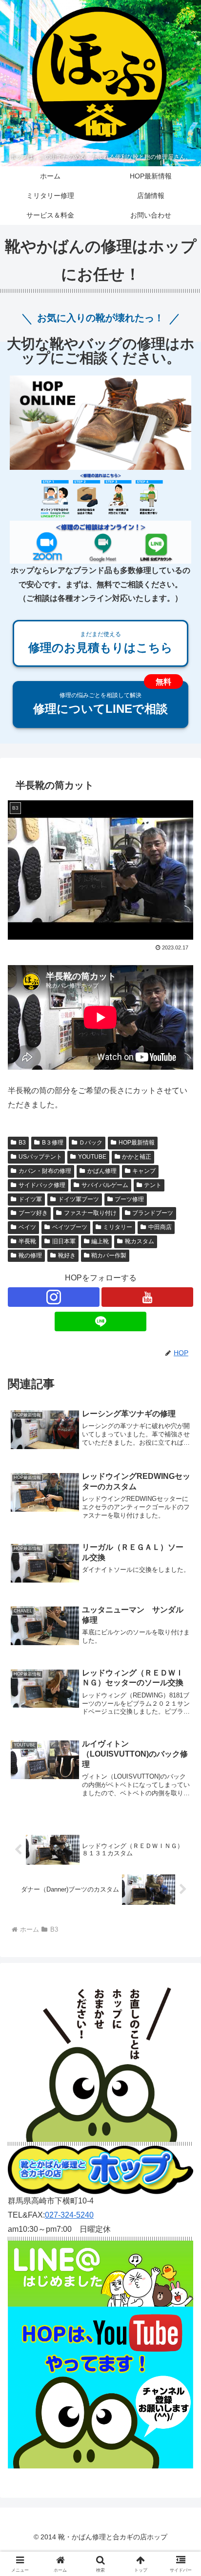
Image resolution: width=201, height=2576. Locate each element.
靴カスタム (140, 1241)
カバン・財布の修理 (45, 1171)
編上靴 (100, 1241)
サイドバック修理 (42, 1185)
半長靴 (27, 1241)
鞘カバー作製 (109, 1255)
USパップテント (40, 1157)
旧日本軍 (64, 1241)
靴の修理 (30, 1255)
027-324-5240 (69, 2215)
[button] (181, 1708)
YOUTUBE (92, 1157)
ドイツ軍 (30, 1199)
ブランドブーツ (153, 1213)
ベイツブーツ (70, 1227)
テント (153, 1185)
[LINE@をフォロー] (100, 1321)
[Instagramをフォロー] (54, 1297)
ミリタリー (118, 1227)
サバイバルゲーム (105, 1185)
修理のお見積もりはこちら (100, 642)
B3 (22, 1143)
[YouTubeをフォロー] (147, 1297)
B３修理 (53, 1143)
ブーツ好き (33, 1213)
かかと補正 (137, 1157)
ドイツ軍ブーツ (79, 1199)
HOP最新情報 (137, 1143)
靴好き (67, 1255)
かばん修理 (102, 1171)
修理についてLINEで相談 (100, 704)
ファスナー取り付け (90, 1213)
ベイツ (27, 1227)
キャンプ (144, 1171)
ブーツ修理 (129, 1199)
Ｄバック (91, 1143)
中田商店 (160, 1227)
